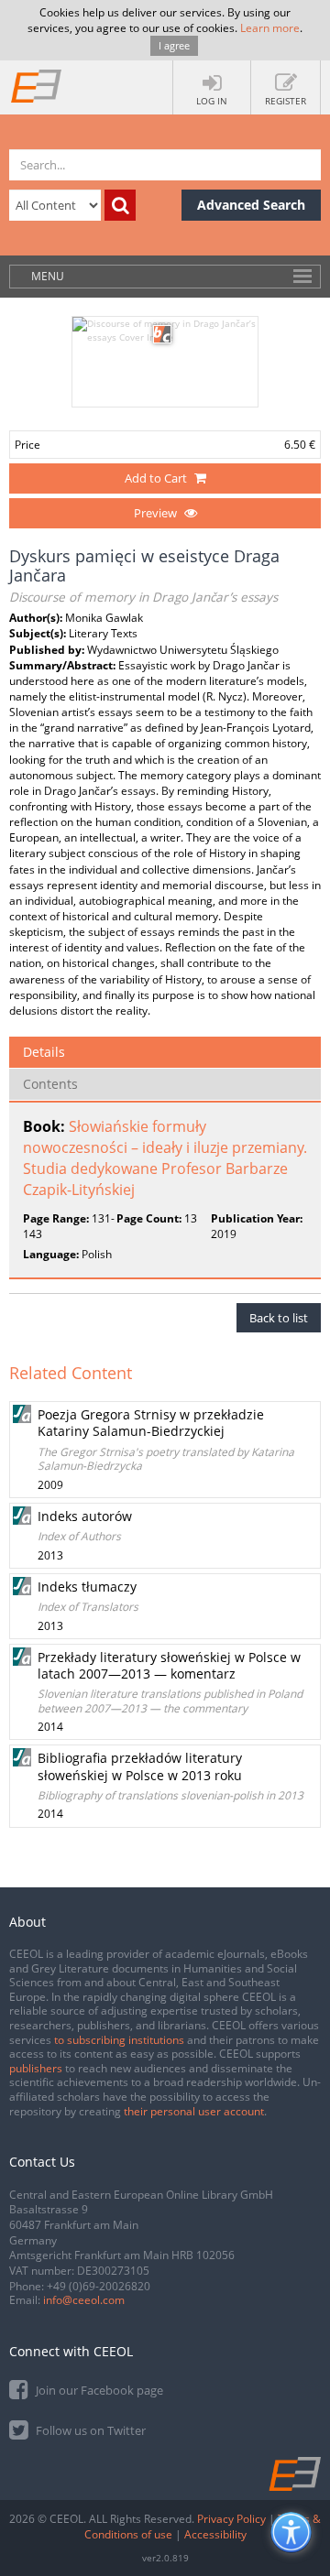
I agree (174, 45)
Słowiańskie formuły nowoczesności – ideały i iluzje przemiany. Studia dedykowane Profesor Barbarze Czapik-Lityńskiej (165, 1158)
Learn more (270, 28)
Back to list (279, 1318)
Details (44, 1052)
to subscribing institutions (119, 2040)
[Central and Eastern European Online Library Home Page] (37, 85)
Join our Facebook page (98, 2390)
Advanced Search (251, 205)
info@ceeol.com (84, 2300)
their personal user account (194, 2111)
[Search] (120, 205)
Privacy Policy (231, 2519)
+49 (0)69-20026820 (99, 2286)
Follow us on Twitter (89, 2430)
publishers (36, 2068)
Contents (50, 1084)
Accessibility (215, 2534)
